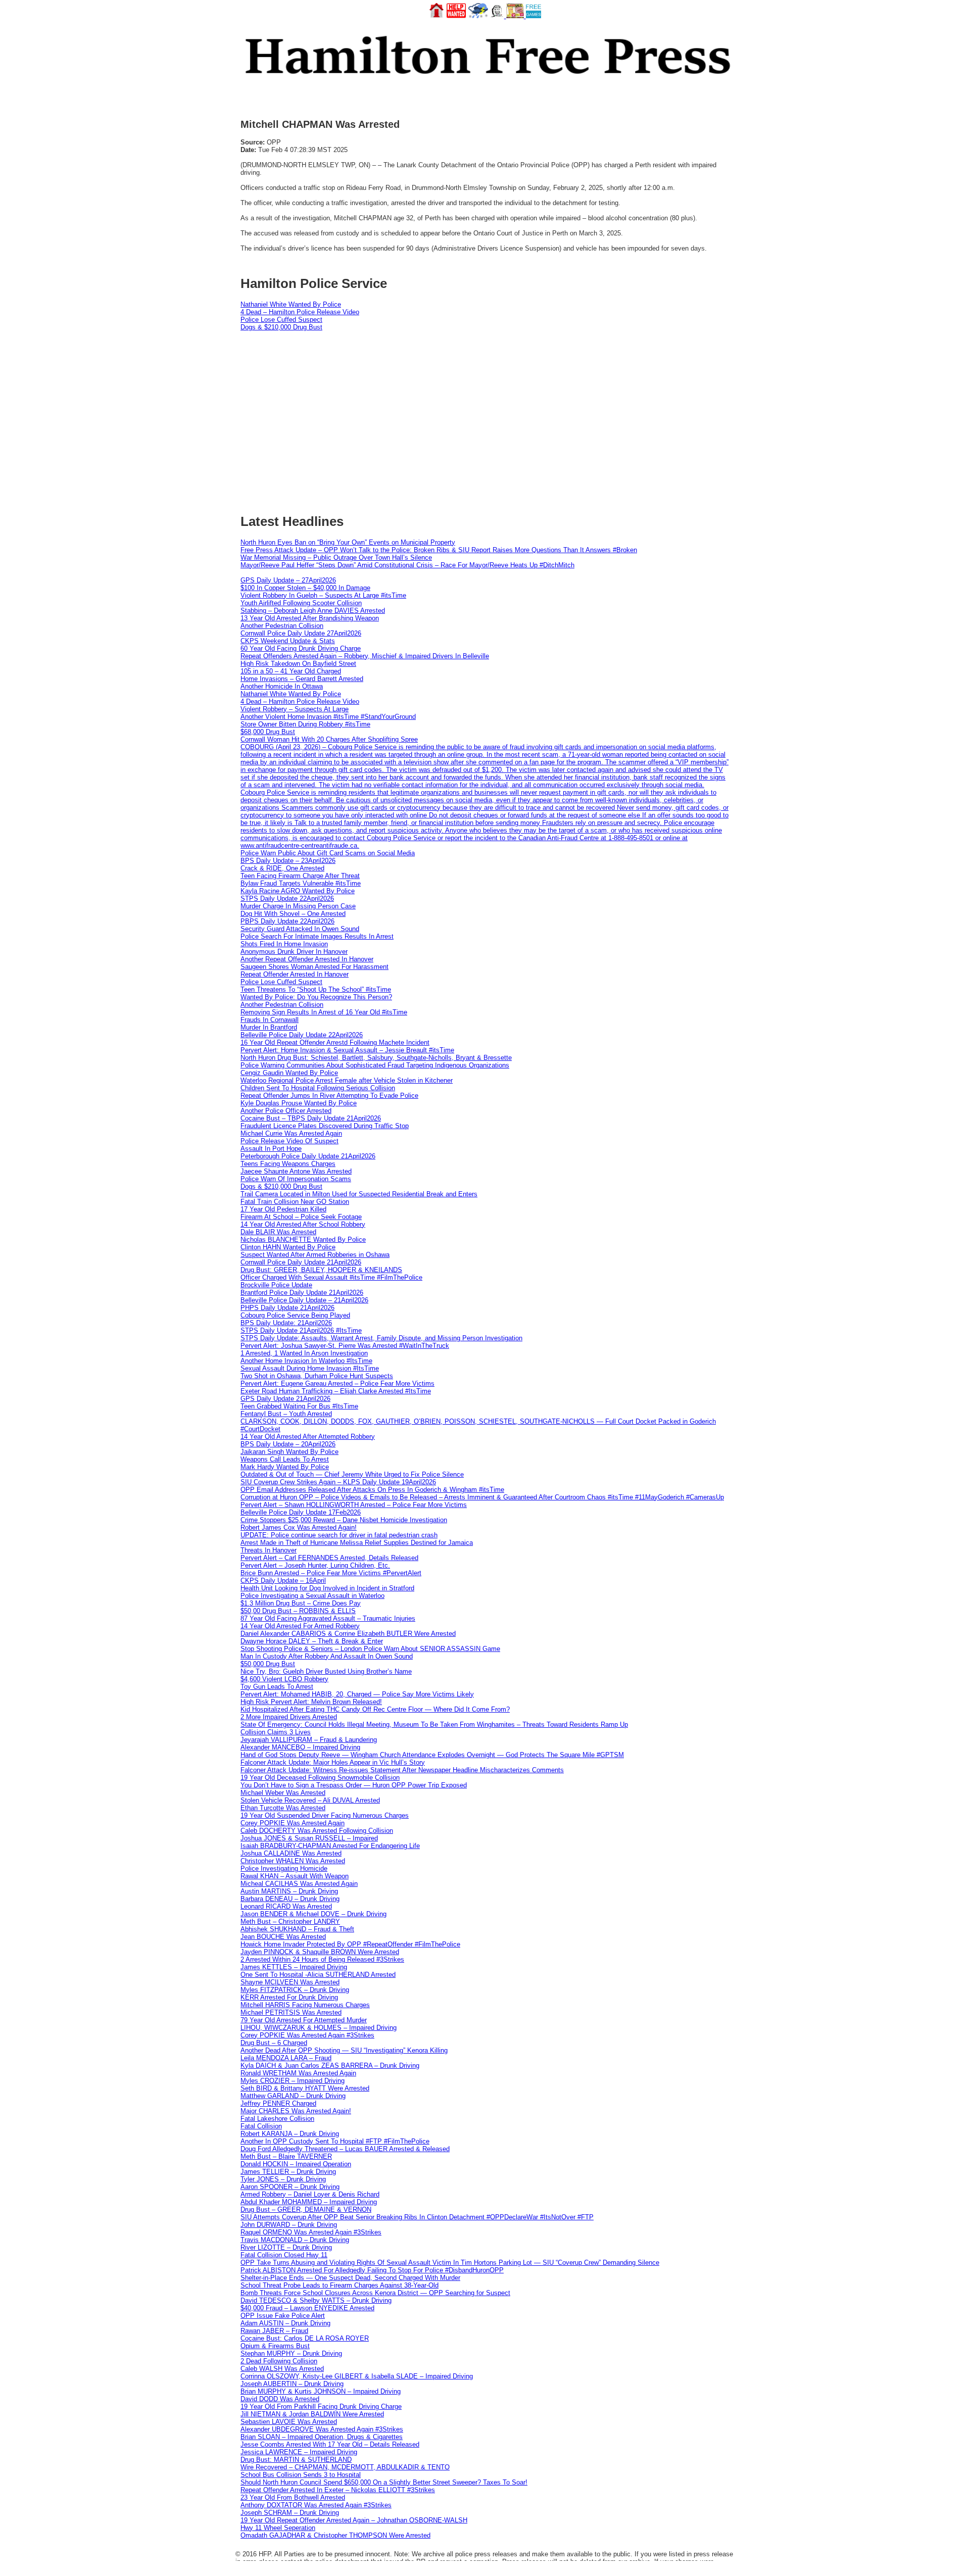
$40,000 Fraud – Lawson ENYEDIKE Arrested (307, 2308)
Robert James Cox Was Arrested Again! (299, 1527)
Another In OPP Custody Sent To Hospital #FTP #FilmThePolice (335, 2141)
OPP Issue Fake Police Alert (283, 2316)
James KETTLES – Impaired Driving (294, 1967)
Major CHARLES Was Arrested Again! (296, 2111)
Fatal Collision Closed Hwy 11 (284, 2255)
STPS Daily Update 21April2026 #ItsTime (301, 1330)
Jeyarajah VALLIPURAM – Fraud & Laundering (309, 1740)
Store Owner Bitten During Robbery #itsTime (305, 724)
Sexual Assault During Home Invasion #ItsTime (310, 1368)
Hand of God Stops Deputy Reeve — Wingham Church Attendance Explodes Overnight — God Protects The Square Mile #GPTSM (432, 1755)
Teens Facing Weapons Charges (288, 1164)
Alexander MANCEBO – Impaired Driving (300, 1747)
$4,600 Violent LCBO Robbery (284, 1679)
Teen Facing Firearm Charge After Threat (300, 876)
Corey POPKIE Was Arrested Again (293, 1823)
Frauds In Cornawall (270, 1020)
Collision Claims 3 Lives (276, 1732)
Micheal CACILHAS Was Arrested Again (299, 1884)
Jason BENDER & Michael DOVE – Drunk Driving (313, 1914)
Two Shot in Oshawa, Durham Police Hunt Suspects (317, 1376)
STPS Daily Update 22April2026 (287, 898)
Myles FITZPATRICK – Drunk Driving (295, 1990)
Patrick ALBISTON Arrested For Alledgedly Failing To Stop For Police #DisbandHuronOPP (372, 2270)
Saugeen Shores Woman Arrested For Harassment (314, 967)
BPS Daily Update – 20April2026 (288, 1444)
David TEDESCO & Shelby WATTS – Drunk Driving (316, 2300)
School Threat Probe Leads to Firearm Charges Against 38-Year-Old (339, 2285)
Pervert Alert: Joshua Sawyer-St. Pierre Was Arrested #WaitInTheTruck (345, 1346)
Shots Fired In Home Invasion (284, 944)
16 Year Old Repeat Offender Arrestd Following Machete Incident (335, 1042)
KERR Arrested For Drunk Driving (289, 1997)
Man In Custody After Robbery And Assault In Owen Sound (327, 1656)
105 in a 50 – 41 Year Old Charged (291, 671)
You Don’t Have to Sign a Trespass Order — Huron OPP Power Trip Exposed (354, 1785)
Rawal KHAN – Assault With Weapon (295, 1876)
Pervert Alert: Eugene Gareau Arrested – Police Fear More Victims (337, 1383)
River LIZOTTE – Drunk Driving (286, 2247)
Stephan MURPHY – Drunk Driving (291, 2353)
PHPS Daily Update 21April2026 (287, 1308)
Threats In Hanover (269, 1550)
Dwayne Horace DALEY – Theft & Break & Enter (312, 1641)
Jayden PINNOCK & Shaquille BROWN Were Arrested (320, 1952)
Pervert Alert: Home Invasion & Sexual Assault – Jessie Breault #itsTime (347, 1050)
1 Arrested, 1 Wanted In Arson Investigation (304, 1353)
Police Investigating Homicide (284, 1868)
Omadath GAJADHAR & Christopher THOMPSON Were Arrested (335, 2535)
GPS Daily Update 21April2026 (285, 1399)
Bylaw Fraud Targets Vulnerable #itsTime (301, 883)
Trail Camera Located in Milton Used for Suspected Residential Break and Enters (359, 1194)
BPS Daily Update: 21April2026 (286, 1323)
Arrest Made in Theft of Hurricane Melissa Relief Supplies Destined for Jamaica (357, 1543)
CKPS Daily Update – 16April (283, 1581)
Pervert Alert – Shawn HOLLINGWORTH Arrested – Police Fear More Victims (354, 1505)
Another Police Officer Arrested (286, 1111)
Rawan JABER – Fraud (274, 2331)
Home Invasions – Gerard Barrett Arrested (302, 679)
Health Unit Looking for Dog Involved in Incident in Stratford (327, 1588)
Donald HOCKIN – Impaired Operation (296, 2164)
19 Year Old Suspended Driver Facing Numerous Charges (325, 1815)
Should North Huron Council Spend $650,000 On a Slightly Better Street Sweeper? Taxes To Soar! (384, 2482)
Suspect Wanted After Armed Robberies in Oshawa (315, 1255)
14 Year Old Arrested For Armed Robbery (300, 1626)
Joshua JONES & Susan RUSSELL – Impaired (309, 1838)
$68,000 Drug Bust (268, 732)
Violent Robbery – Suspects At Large (295, 709)
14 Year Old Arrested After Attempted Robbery (308, 1437)
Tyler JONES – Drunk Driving (283, 2179)
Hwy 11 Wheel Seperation (278, 2528)
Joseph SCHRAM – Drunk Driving (290, 2513)
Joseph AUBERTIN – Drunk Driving (292, 2384)
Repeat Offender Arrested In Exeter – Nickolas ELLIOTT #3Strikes (338, 2490)
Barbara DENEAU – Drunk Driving (290, 1899)
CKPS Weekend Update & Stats (288, 641)
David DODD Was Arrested (280, 2399)
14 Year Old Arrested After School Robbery (303, 1224)
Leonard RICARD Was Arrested (286, 1906)
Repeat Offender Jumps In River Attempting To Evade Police (329, 1096)
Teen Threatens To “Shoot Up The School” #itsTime (316, 989)
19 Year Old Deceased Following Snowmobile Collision (320, 1778)
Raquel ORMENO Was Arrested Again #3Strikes (311, 2232)
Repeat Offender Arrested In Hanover (295, 974)
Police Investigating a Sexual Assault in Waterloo (312, 1596)
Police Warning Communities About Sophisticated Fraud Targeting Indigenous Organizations (375, 1065)
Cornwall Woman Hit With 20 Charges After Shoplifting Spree (329, 739)
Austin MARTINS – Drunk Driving (289, 1891)
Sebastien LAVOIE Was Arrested (289, 2422)
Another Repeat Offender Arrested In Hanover (307, 959)
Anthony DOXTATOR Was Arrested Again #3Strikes (316, 2505)
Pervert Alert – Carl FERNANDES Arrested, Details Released (329, 1558)
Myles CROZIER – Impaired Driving (293, 2081)
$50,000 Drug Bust (268, 1664)
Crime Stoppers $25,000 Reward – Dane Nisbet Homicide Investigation (344, 1520)
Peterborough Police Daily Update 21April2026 (308, 1156)
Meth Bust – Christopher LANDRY (290, 1922)
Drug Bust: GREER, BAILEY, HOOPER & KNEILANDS (321, 1270)
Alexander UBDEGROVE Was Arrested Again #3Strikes (322, 2429)
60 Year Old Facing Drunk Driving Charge (301, 648)
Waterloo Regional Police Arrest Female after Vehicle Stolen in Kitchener (347, 1080)
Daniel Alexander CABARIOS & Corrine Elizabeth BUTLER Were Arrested (348, 1634)
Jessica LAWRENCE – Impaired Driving (299, 2452)
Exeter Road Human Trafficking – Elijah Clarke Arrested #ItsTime (336, 1391)
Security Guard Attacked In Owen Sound (300, 929)
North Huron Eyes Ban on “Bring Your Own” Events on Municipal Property (348, 542)
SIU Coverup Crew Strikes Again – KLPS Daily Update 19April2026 (338, 1482)
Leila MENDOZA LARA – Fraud (286, 2058)
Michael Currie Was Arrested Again (291, 1133)
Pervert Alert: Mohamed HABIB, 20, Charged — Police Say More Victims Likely (357, 1694)
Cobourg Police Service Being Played (295, 1315)
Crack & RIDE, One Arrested (282, 868)
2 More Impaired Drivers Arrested (289, 1717)
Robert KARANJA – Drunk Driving (290, 2134)
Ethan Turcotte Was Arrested (283, 1808)
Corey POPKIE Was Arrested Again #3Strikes (307, 2035)
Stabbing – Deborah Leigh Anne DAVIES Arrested (313, 611)
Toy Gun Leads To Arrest (277, 1687)
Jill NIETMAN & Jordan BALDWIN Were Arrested (312, 2414)
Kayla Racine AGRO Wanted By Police (298, 891)
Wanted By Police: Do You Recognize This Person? (316, 997)
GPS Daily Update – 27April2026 (288, 580)
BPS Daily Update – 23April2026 (288, 861)
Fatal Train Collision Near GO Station (295, 1202)
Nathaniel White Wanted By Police (291, 304)
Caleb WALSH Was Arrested (282, 2369)
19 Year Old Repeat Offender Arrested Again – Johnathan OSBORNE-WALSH (354, 2520)
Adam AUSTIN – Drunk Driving (285, 2323)
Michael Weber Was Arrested (283, 1793)
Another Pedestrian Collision (282, 626)
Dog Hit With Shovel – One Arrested (293, 914)
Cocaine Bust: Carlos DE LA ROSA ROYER (305, 2338)
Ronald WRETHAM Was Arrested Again (298, 2073)
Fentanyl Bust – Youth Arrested (286, 1414)
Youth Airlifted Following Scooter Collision (301, 603)
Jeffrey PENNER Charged (278, 2103)
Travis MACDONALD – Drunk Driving (295, 2240)
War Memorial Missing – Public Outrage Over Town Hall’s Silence (336, 557)
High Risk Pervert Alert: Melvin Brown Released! (311, 1702)
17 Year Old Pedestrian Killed (283, 1209)
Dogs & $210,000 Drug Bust (281, 327)
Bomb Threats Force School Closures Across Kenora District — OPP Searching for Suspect (375, 2293)
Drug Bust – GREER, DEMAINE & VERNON (306, 2209)
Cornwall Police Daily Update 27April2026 (301, 633)
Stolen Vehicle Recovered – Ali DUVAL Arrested (310, 1800)
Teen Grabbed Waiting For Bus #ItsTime (299, 1406)
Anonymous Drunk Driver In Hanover (294, 952)
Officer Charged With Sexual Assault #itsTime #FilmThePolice (331, 1277)
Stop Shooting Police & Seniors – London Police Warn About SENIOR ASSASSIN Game (370, 1649)
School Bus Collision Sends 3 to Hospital (301, 2475)
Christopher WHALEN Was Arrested (293, 1861)
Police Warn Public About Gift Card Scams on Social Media (328, 853)
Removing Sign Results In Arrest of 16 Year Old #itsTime (324, 1012)
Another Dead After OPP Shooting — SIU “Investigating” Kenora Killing (344, 2050)
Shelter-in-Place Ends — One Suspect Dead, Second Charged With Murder (350, 2278)
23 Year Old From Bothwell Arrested (293, 2497)
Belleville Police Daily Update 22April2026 (302, 1035)
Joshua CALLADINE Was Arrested (291, 1853)
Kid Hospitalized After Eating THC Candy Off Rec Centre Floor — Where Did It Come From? (375, 1709)
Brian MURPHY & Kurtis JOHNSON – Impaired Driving (321, 2391)
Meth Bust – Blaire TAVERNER (286, 2156)
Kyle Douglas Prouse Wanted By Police (299, 1103)
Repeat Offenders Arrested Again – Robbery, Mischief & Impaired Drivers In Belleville (365, 656)
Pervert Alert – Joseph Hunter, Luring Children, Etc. (315, 1565)
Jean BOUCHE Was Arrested (283, 1937)
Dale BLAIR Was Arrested (278, 1232)
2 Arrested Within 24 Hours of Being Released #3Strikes (322, 1959)
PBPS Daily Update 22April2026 (287, 921)
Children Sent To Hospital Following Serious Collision (318, 1088)
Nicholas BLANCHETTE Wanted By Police (303, 1240)
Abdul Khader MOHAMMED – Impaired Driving (309, 2202)
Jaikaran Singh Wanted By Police (289, 1452)
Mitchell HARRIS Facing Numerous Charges (305, 2005)
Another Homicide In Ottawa (282, 686)
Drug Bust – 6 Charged (274, 2043)
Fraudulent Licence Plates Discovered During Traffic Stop (325, 1126)
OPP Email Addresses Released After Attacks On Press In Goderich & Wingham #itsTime (372, 1490)
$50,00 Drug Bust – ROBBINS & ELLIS (298, 1611)
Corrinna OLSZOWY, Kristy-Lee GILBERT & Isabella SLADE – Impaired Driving (357, 2376)
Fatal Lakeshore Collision (277, 2119)
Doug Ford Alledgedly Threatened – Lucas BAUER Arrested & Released (345, 2149)
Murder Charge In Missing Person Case (298, 906)
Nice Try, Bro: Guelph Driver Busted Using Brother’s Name (326, 1671)
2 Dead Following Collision (279, 2361)
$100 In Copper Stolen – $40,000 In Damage (305, 588)
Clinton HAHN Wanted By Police (288, 1247)
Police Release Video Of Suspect (289, 1141)
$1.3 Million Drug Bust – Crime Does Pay (301, 1603)
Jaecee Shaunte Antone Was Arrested (296, 1171)
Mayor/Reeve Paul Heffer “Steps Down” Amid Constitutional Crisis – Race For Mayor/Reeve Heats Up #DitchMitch (407, 565)
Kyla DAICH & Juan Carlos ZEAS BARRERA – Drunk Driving (330, 2065)
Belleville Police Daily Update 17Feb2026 (301, 1512)
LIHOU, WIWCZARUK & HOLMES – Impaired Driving (319, 2028)
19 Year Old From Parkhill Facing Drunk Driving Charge (321, 2407)
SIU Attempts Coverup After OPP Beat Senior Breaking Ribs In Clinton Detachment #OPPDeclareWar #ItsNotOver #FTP (417, 2217)
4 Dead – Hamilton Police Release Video (300, 312)
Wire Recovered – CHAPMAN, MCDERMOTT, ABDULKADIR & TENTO (345, 2467)
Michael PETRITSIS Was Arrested (291, 2012)
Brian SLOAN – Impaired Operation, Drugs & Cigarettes (322, 2437)
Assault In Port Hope (271, 1149)
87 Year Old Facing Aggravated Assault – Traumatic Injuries (328, 1618)
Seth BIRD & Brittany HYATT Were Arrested (305, 2088)
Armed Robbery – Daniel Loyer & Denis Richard (310, 2194)
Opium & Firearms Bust (275, 2346)
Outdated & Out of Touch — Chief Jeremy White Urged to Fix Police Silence (352, 1474)
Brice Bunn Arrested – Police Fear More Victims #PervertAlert (331, 1573)
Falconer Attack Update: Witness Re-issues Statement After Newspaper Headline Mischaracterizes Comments (402, 1770)
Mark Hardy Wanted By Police (285, 1467)
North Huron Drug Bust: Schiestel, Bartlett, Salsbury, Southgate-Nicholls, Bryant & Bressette (376, 1058)
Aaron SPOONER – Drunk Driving (290, 2187)
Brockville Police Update (276, 1285)
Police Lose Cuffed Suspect (281, 320)
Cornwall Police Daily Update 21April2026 (301, 1262)
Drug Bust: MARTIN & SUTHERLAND (296, 2460)
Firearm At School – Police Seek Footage (301, 1217)
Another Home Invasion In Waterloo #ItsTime (306, 1361)
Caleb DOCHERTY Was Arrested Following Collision (317, 1831)
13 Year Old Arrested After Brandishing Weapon (310, 618)
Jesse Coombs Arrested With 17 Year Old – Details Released (330, 2444)
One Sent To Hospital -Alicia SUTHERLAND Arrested (318, 1975)
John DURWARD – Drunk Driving (289, 2225)
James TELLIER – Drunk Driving (288, 2172)
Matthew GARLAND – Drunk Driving (293, 2096)
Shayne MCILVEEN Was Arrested (290, 1982)
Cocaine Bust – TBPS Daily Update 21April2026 (311, 1118)
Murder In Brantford (269, 1027)
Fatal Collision (261, 2126)
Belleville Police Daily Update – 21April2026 (304, 1300)
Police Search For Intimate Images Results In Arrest (317, 936)
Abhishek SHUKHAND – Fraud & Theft (297, 1929)
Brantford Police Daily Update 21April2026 (302, 1293)
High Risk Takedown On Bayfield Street (298, 664)
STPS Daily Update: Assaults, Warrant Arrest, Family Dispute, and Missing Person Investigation (381, 1338)
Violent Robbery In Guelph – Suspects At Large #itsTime (323, 595)
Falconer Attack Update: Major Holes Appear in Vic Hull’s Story (333, 1762)
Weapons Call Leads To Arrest (285, 1459)
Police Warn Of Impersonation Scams (296, 1179)
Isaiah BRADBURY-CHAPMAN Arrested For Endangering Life (330, 1846)
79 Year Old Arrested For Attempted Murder (304, 2020)
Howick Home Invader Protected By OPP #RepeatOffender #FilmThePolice (350, 1944)
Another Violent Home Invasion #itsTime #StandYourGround (328, 717)
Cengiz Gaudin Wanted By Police (289, 1073)
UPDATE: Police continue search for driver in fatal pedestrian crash (339, 1535)
